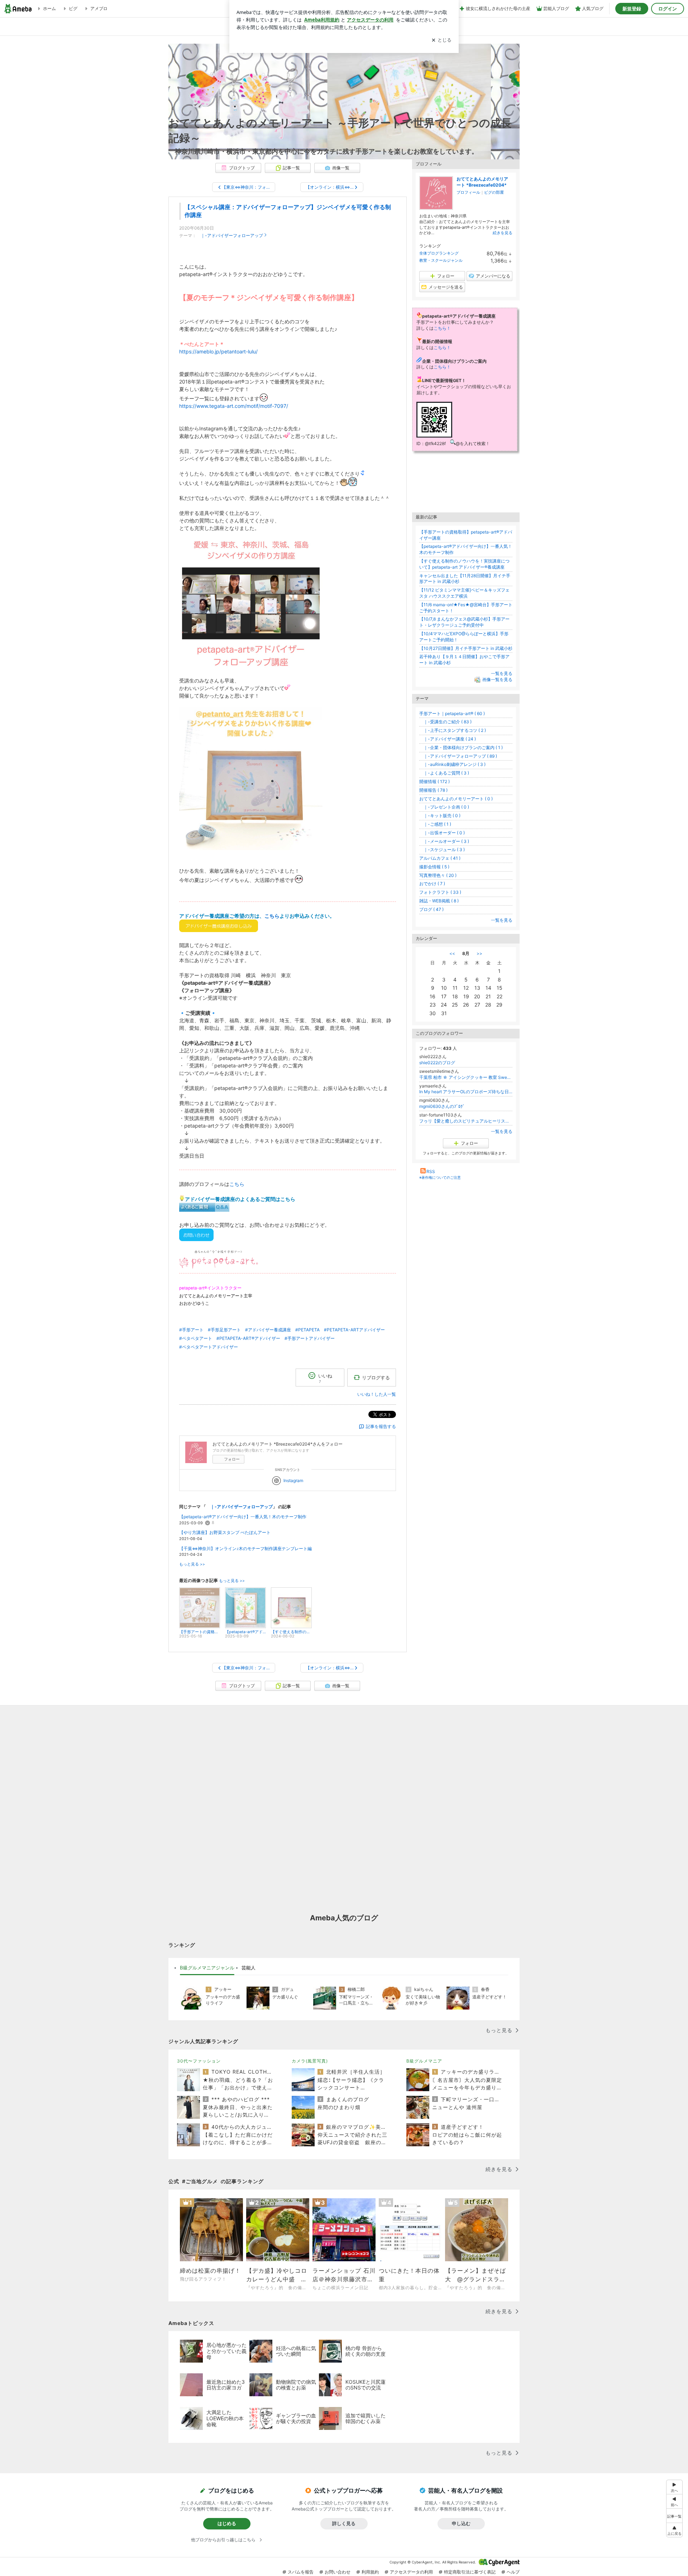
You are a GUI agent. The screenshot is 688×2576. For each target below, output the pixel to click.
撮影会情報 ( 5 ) (434, 867)
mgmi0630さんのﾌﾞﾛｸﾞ (442, 1106)
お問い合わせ (338, 2572)
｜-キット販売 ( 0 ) (440, 816)
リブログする (376, 1377)
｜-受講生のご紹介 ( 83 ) (445, 722)
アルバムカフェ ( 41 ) (440, 858)
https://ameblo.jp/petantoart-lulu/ (218, 351)
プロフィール (468, 192)
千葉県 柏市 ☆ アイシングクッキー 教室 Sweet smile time (466, 1077)
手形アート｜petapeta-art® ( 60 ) (452, 713)
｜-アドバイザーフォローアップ (230, 235)
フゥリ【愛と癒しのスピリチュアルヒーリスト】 (466, 1121)
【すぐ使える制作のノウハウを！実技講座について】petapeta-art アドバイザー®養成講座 (464, 564)
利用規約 (370, 2572)
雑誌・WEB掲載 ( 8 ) (439, 901)
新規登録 (632, 9)
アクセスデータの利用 (411, 2572)
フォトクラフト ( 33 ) (440, 892)
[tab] (207, 1968)
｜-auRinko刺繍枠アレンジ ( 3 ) (452, 764)
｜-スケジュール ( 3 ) (442, 850)
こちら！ (442, 328)
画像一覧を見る (497, 679)
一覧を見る (502, 673)
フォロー (232, 1459)
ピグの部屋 (494, 192)
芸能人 (249, 1968)
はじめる (227, 2523)
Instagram (293, 1480)
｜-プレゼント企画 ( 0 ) (444, 807)
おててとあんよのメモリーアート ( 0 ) (456, 799)
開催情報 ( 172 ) (434, 782)
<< (452, 953)
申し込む (461, 2523)
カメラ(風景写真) (310, 2061)
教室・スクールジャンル (441, 260)
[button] (674, 2530)
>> (479, 953)
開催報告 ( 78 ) (433, 790)
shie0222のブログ (437, 1063)
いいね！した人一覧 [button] (377, 1394)
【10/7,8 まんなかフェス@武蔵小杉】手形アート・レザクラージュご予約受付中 (464, 622)
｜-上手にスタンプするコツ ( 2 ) (453, 730)
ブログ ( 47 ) (431, 909)
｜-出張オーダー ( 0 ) (442, 833)
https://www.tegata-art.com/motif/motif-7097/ (234, 406)
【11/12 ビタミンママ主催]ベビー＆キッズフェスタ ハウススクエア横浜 (464, 593)
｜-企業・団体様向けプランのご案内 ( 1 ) (461, 747)
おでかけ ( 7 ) (432, 884)
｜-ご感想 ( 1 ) (435, 824)
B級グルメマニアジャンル (207, 1968)
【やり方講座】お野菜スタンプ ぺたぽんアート (225, 1532)
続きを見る (503, 233)
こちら (272, 916)
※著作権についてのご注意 (440, 1177)
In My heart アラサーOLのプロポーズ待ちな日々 (466, 1092)
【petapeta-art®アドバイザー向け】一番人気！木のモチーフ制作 (243, 1517)
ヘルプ (513, 2572)
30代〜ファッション (199, 2061)
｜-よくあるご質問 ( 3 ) (444, 773)
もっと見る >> (192, 1564)
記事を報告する (381, 1426)
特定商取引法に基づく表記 (470, 2572)
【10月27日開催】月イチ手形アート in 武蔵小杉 (466, 648)
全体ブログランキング (439, 253)
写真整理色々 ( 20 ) (438, 875)
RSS (431, 1171)
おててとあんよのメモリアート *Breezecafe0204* (482, 182)
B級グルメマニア (424, 2061)
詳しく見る (344, 2523)
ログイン (668, 9)
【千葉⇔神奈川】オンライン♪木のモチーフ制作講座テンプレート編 (245, 1549)
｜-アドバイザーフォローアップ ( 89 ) (458, 756)
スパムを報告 (301, 2572)
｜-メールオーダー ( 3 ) (444, 841)
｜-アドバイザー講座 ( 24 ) (448, 739)
